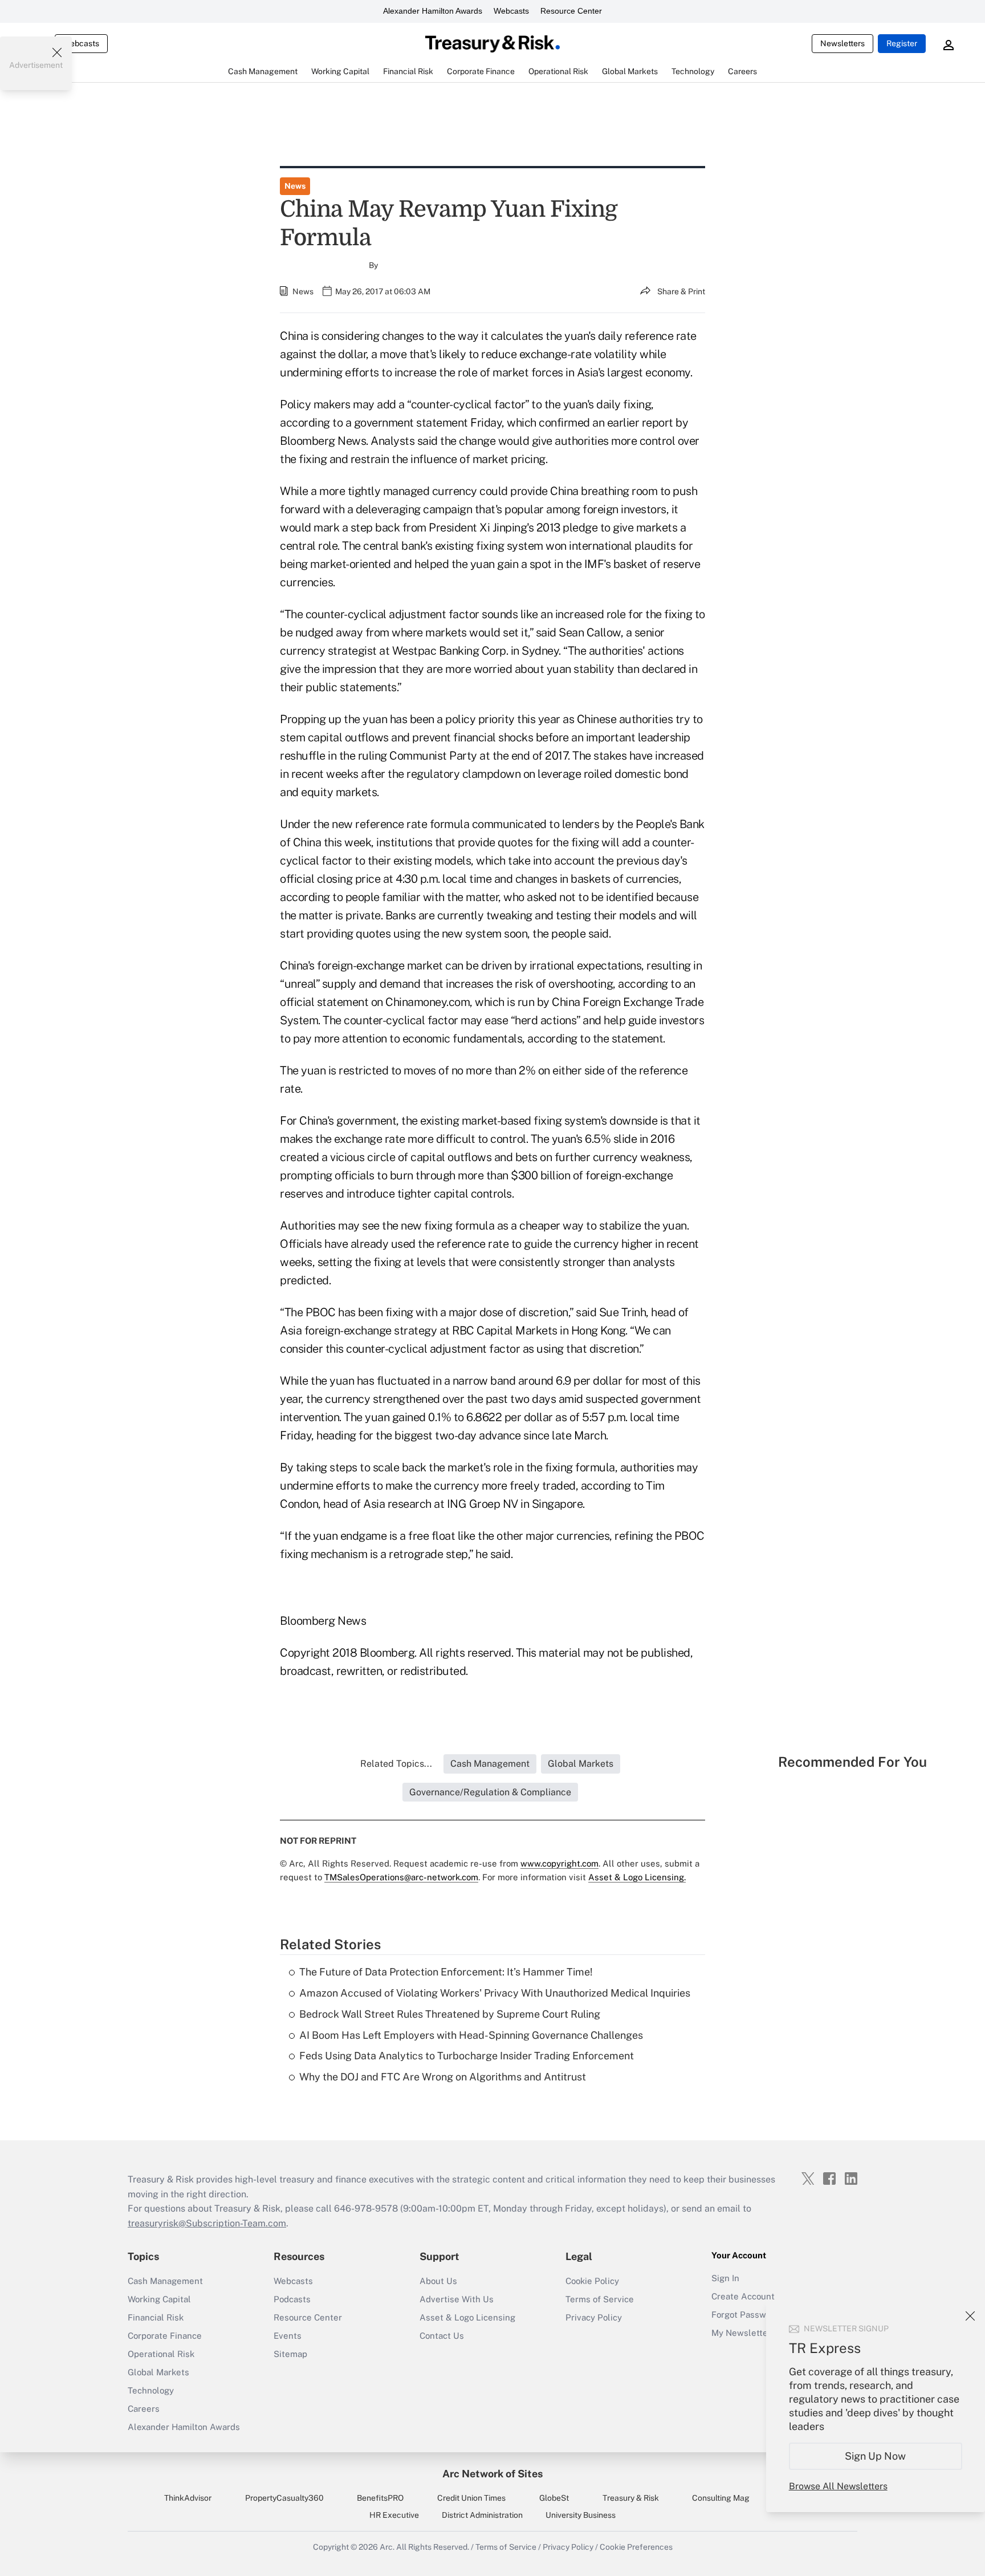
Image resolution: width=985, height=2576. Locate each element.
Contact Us (442, 2336)
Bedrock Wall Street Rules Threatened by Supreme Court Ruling (450, 2014)
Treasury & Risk (631, 2498)
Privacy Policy (594, 2317)
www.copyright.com (559, 1863)
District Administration (482, 2515)
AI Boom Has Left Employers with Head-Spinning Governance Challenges (471, 2035)
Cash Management (165, 2281)
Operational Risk (161, 2354)
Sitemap (290, 2354)
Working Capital (159, 2299)
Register (902, 43)
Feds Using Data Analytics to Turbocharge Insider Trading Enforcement (467, 2056)
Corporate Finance (165, 2336)
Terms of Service (600, 2299)
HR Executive (394, 2515)
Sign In (725, 2278)
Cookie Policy (592, 2281)
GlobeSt (554, 2498)
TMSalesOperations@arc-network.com (401, 1877)
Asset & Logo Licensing (467, 2317)
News (295, 186)
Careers (144, 2409)
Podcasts (292, 2299)
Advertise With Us (457, 2299)
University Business (581, 2515)
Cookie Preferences (636, 2547)
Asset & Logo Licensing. (637, 1877)
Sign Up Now (876, 2456)
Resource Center (571, 11)
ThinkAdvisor (188, 2498)
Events (288, 2336)
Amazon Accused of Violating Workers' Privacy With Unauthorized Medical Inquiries (495, 1993)
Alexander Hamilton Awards (433, 11)
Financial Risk (156, 2317)
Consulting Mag (721, 2498)
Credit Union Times (471, 2498)
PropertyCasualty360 (284, 2498)
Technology (151, 2390)
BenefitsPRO (380, 2498)
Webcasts (511, 11)
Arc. (387, 2547)
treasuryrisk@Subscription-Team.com (207, 2223)
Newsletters (842, 43)
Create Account (743, 2296)
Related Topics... (396, 1764)
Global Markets (158, 2372)
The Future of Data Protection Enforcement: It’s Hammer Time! (446, 1972)
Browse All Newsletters (838, 2486)
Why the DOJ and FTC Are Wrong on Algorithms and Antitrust (443, 2077)
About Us (438, 2281)
